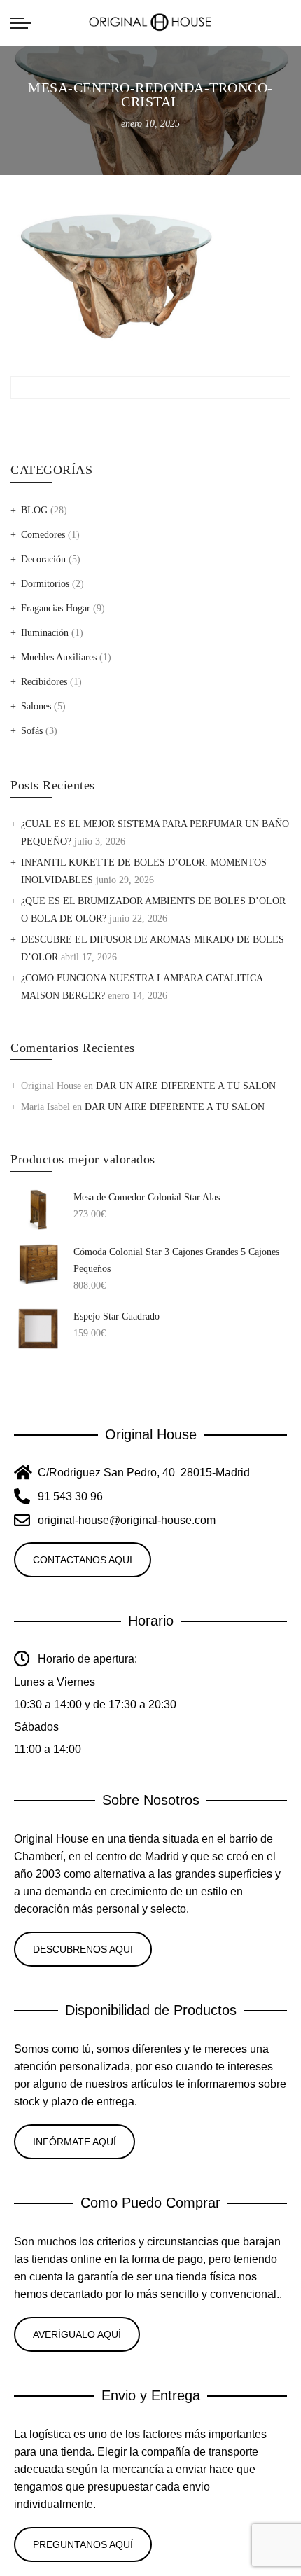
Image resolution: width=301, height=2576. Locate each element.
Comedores (43, 535)
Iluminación (45, 633)
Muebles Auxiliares (59, 657)
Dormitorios (45, 584)
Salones (36, 706)
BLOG (34, 510)
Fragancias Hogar (56, 608)
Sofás (32, 731)
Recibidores (44, 682)
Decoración (43, 559)
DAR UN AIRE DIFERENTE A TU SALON (186, 1086)
